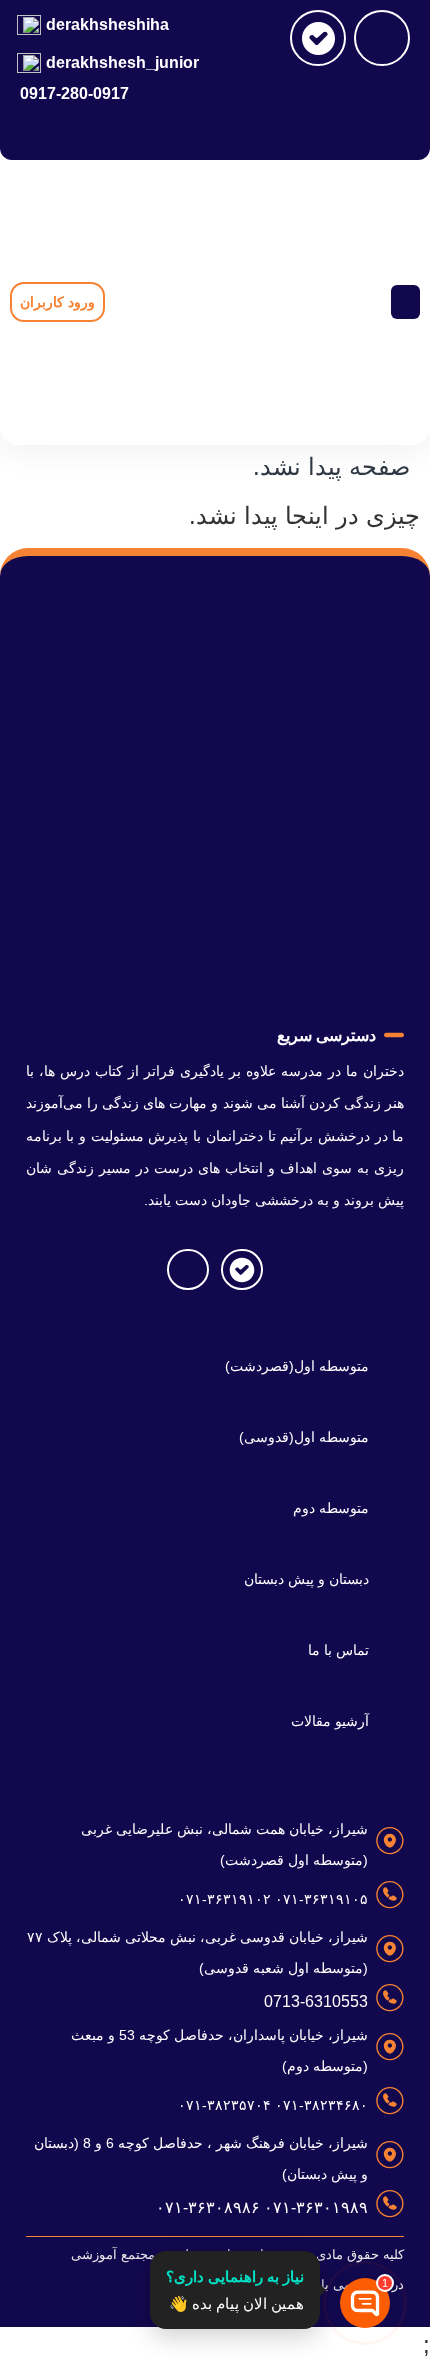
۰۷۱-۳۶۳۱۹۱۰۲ (224, 1899)
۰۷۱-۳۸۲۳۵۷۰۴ (224, 2105)
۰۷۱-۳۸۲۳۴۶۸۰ (319, 2105)
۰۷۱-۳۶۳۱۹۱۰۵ (319, 1899)
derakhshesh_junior (122, 62)
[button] (406, 302)
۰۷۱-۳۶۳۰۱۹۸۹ (314, 2207)
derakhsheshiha (107, 24)
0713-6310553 (316, 2001)
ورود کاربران (57, 302)
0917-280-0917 (74, 93)
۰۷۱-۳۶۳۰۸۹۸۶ (208, 2207)
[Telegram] (382, 38)
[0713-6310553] (390, 1998)
